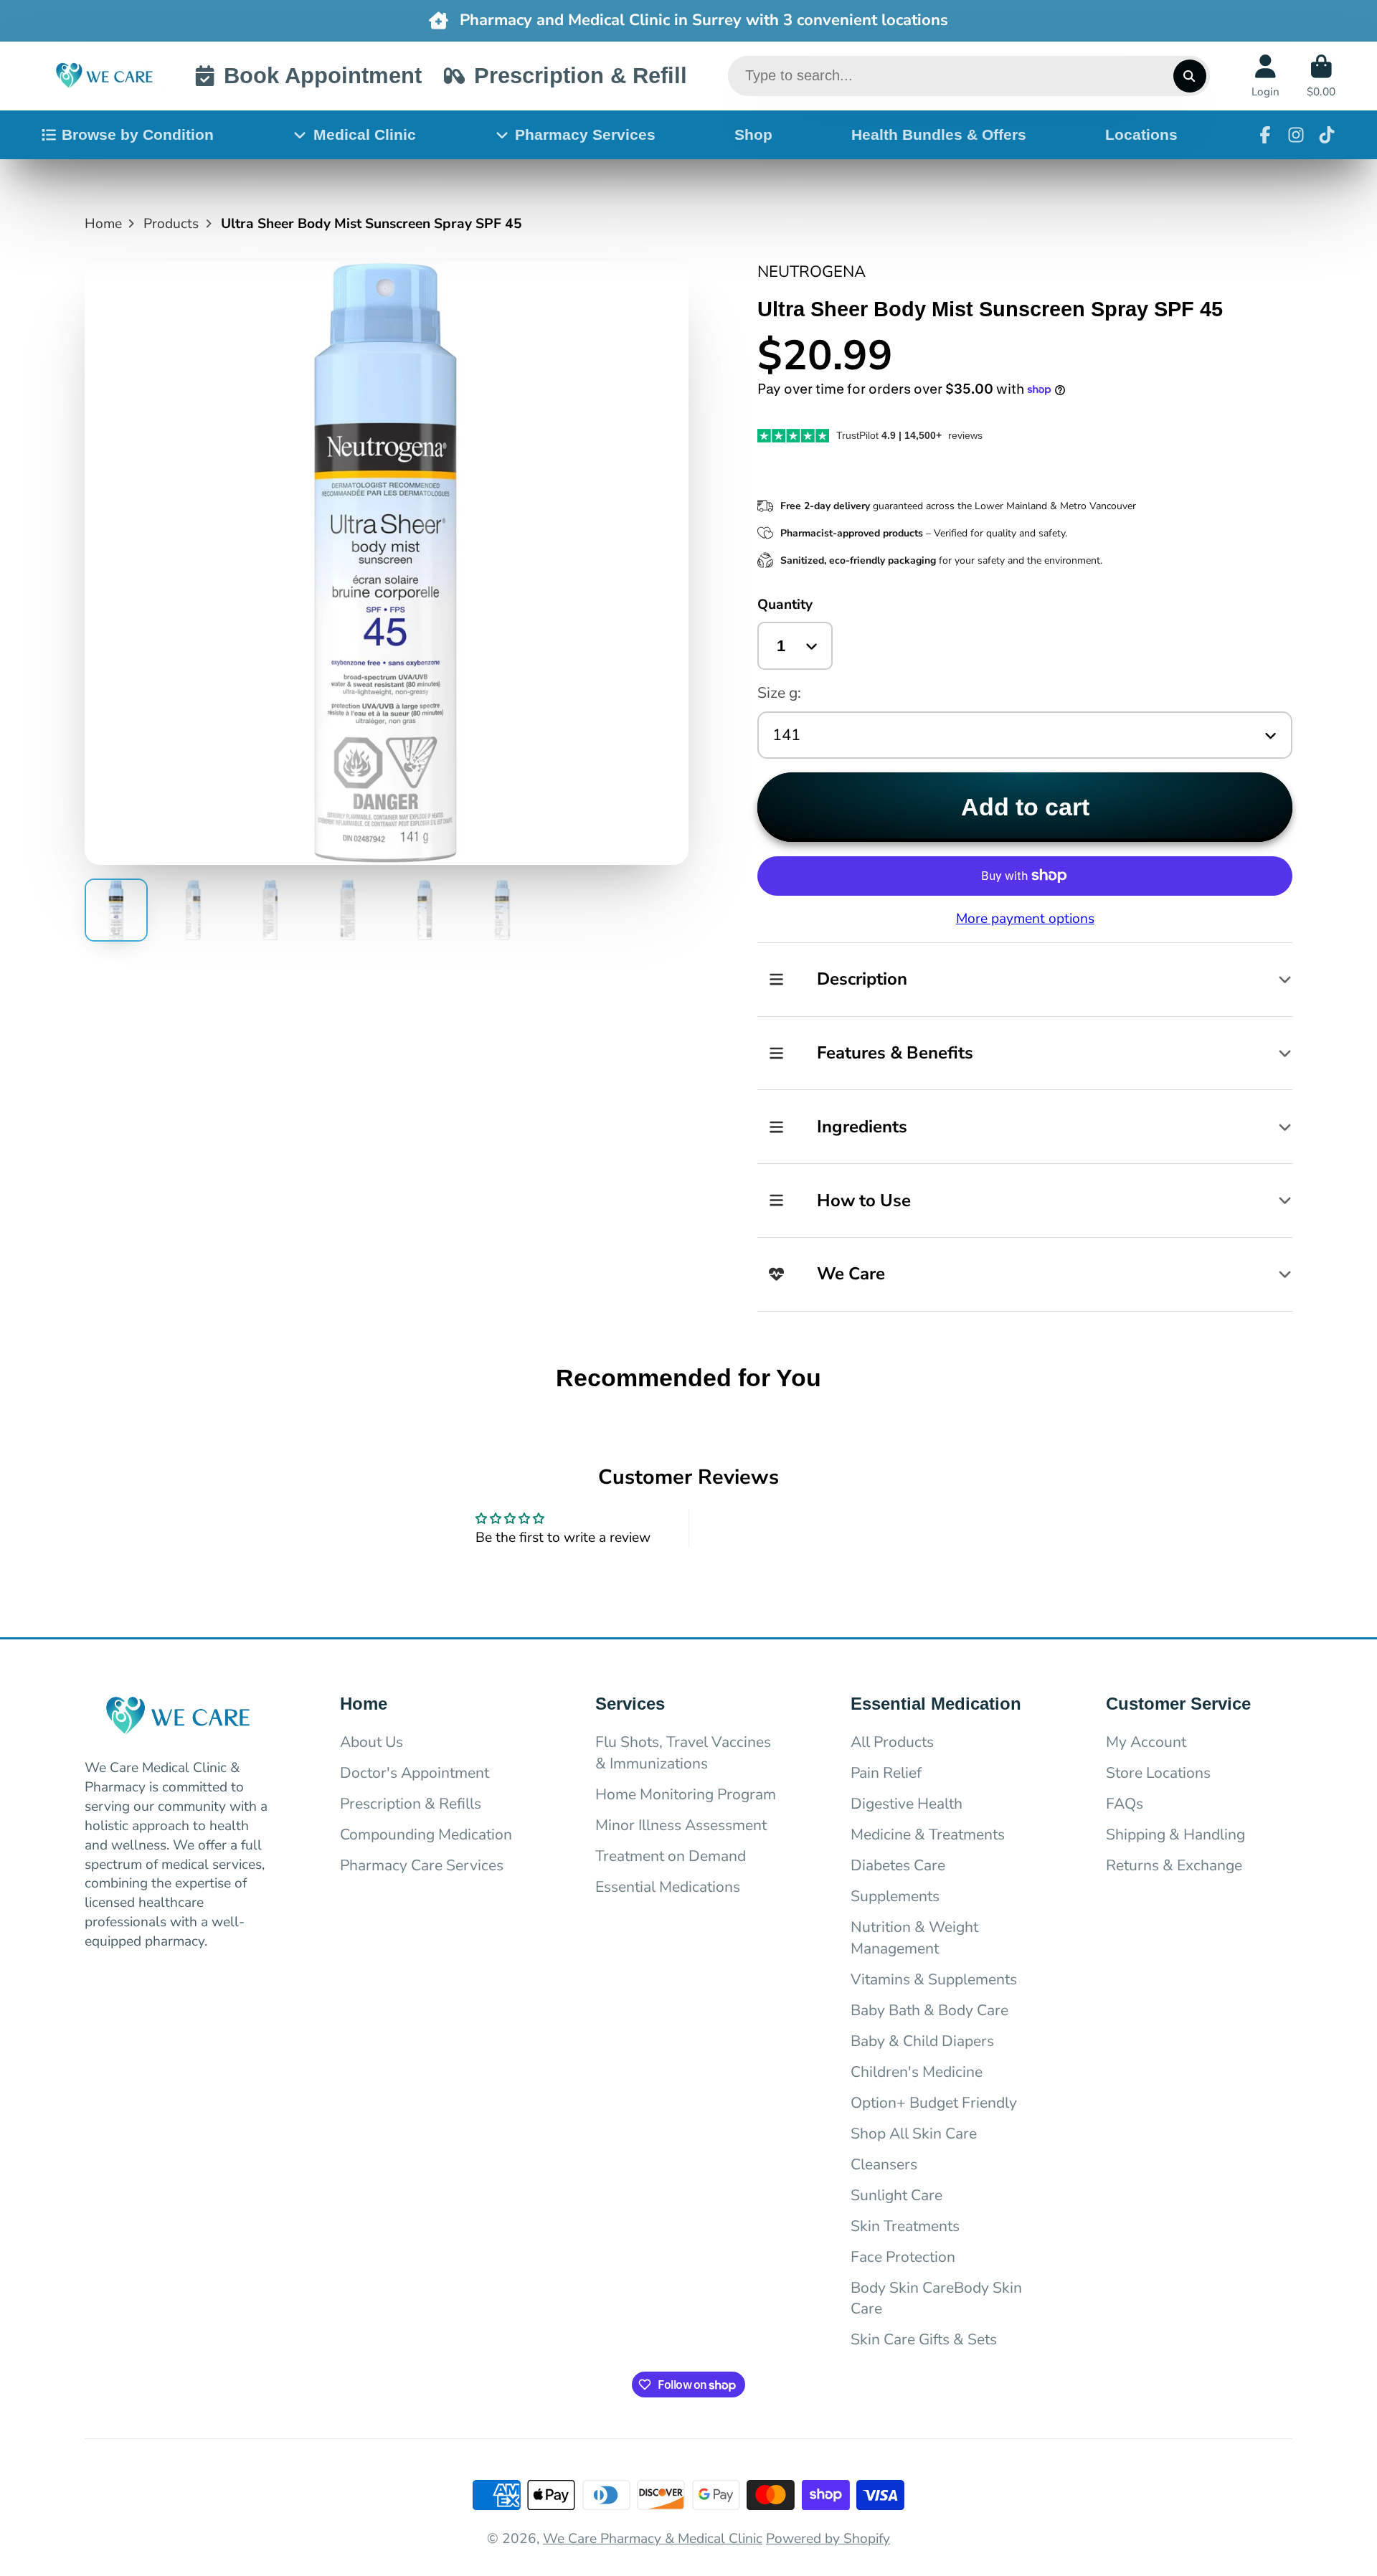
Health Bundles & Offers (939, 134)
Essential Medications (668, 1887)
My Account (1146, 1742)
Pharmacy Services (585, 134)
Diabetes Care (898, 1865)
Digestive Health (907, 1804)
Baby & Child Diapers (922, 2041)
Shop (753, 134)
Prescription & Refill (580, 76)
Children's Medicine (917, 2072)
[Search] (1190, 76)
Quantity (785, 605)
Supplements (895, 1896)
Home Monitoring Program (686, 1794)
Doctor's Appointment (415, 1773)
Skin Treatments (905, 2226)
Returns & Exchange (1174, 1865)
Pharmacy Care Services (422, 1865)
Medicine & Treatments (928, 1834)
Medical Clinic (365, 134)
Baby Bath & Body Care (929, 2010)
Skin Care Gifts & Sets (924, 2339)
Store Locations (1158, 1773)
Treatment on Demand (671, 1856)
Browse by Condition (138, 134)
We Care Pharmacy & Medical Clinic (653, 2539)
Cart (1321, 76)
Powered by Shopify (828, 2539)
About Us (372, 1742)
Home (103, 224)
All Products (892, 1742)
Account (1265, 76)
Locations (1141, 134)
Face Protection (903, 2257)
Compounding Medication (426, 1834)
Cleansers (884, 2164)
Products (171, 224)
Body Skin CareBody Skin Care (936, 2298)
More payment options (1025, 919)
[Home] (104, 76)
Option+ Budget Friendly (934, 2103)
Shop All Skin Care (914, 2134)
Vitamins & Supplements (934, 1979)
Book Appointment (323, 76)
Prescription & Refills (411, 1804)
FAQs (1125, 1804)
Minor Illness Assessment (681, 1825)
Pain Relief (886, 1773)
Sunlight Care (896, 2195)
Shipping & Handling (1175, 1834)
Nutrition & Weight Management (914, 1938)
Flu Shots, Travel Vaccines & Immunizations (683, 1753)
